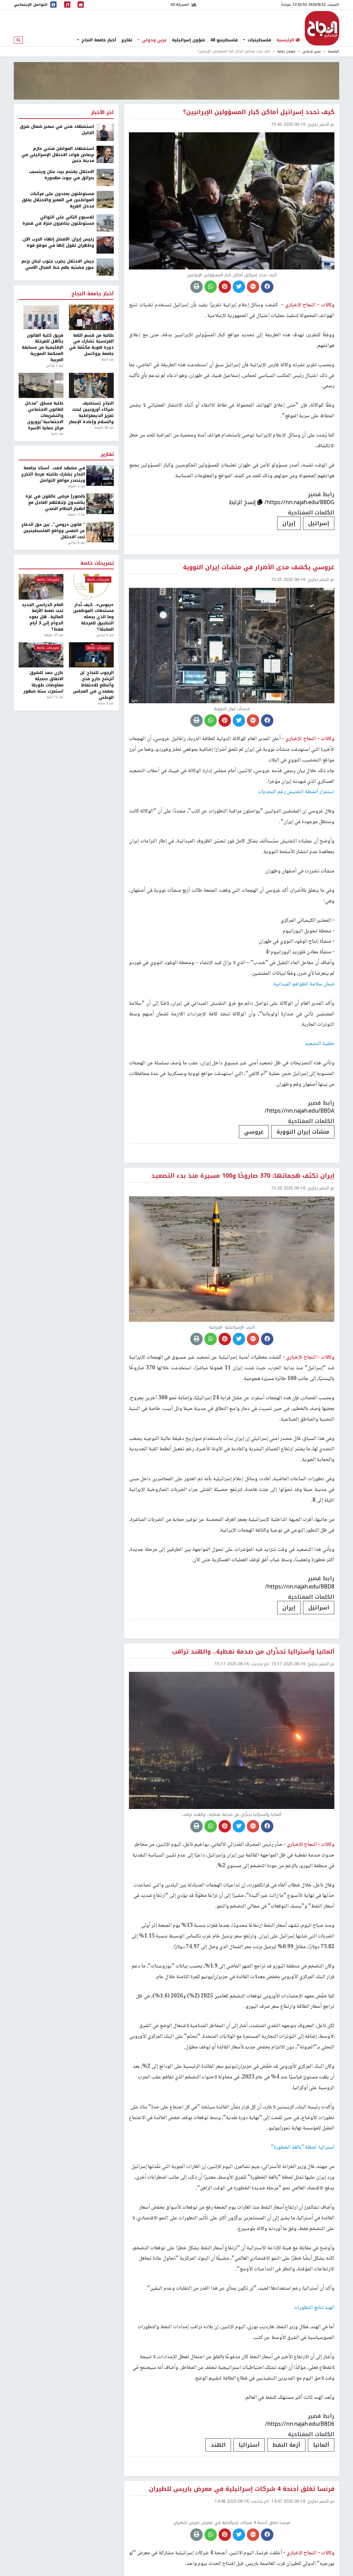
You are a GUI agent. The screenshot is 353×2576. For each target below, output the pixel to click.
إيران (289, 523)
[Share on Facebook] (267, 287)
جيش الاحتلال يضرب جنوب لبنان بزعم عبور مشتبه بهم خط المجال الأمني (58, 265)
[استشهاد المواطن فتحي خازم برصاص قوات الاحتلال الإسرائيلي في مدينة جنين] (105, 154)
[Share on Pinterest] (225, 287)
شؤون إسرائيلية (189, 40)
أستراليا (249, 2445)
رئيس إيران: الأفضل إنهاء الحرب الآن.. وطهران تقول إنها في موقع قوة (58, 243)
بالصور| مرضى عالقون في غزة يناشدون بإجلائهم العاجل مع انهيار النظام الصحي (55, 503)
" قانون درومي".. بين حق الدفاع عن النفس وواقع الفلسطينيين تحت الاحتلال (53, 531)
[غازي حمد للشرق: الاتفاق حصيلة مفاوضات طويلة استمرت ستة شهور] (41, 655)
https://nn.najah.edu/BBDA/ (300, 1111)
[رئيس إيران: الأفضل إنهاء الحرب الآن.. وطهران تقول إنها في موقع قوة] (105, 245)
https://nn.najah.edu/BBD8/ (300, 1587)
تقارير (127, 40)
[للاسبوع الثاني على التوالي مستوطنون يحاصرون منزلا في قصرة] (105, 223)
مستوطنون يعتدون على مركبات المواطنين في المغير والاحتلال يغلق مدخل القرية (58, 200)
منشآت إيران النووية (303, 1132)
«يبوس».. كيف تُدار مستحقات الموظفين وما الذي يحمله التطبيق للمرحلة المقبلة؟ (93, 617)
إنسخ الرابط (243, 502)
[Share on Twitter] (239, 287)
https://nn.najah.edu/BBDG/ (299, 502)
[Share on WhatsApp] (211, 287)
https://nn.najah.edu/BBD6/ (300, 2424)
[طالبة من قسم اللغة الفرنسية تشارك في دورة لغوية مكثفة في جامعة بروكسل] (91, 317)
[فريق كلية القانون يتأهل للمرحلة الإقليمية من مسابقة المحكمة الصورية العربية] (41, 317)
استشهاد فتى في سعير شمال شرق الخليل (57, 130)
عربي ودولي (154, 40)
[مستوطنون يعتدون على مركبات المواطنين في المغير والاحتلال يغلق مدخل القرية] (105, 199)
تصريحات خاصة (97, 563)
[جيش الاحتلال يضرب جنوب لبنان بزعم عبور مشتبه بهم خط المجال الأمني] (105, 267)
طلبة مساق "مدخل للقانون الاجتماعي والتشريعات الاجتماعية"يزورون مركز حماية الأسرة (44, 416)
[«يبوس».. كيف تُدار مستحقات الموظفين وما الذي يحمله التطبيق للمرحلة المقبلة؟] (91, 587)
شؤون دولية (286, 51)
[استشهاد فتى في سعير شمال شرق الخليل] (105, 132)
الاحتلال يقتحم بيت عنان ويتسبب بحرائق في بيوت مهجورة (62, 175)
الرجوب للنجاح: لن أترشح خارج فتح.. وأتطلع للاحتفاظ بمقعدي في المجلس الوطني (93, 685)
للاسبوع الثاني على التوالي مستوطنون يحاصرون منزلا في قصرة (58, 221)
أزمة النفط (286, 2445)
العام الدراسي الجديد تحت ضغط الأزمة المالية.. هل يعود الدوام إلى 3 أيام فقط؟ (43, 617)
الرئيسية (334, 51)
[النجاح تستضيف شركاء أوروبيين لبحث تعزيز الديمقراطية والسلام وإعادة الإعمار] (91, 385)
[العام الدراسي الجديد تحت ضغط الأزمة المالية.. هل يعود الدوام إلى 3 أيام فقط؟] (41, 587)
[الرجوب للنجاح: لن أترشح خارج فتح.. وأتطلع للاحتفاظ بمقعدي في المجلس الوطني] (91, 655)
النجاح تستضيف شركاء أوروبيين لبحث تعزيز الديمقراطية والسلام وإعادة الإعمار (91, 413)
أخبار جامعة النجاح (98, 40)
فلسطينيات (259, 40)
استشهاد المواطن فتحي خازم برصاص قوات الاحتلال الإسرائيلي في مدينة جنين (58, 155)
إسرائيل (319, 523)
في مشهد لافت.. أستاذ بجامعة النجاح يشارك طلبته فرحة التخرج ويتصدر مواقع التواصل (53, 474)
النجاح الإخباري (322, 28)
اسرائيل (319, 1608)
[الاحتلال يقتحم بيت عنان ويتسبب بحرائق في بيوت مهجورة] (105, 177)
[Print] (196, 287)
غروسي (254, 1132)
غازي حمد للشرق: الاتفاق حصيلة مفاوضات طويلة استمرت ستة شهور (43, 682)
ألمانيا (321, 2445)
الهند (218, 2445)
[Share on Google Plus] (253, 287)
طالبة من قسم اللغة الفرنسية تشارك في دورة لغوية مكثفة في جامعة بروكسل (91, 345)
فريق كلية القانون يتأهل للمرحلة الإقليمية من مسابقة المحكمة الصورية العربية (43, 348)
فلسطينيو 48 (224, 40)
